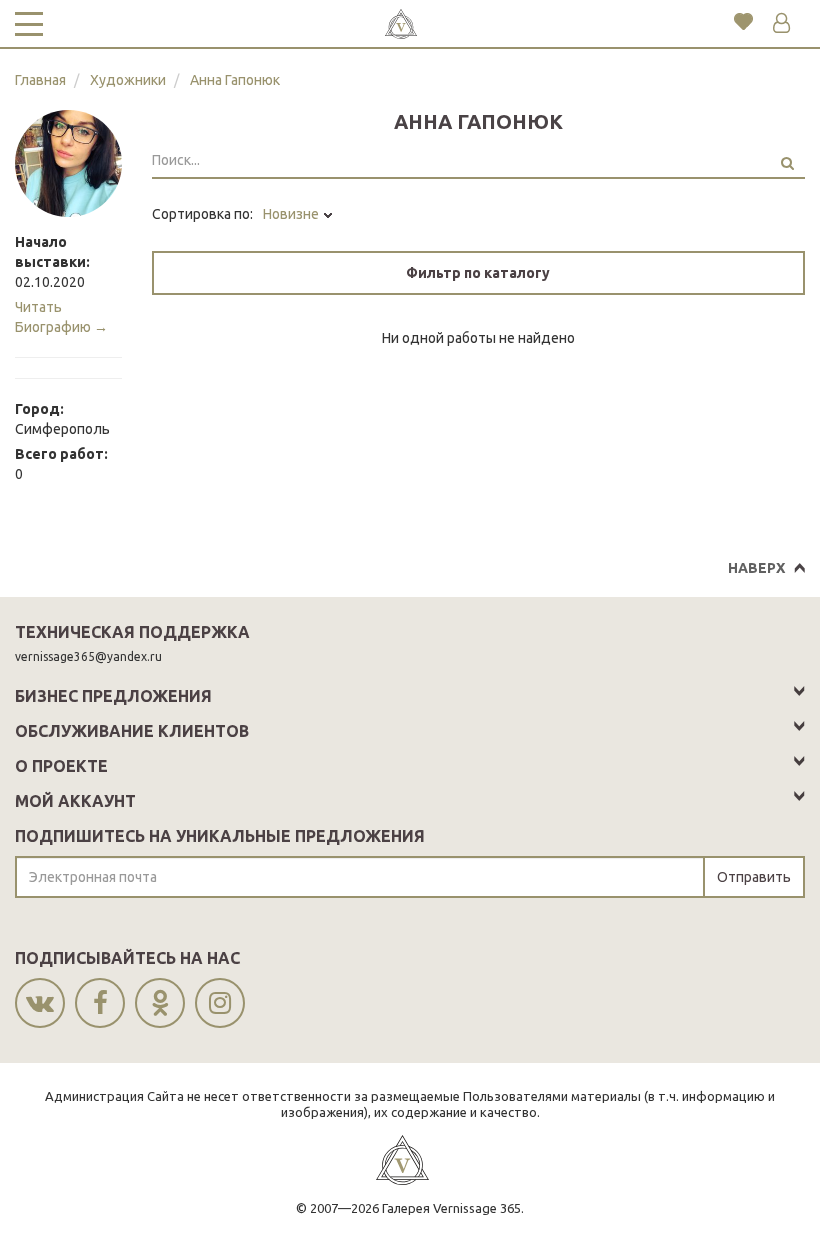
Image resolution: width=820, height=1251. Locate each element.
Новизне (292, 214)
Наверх (756, 568)
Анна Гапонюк (235, 80)
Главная (40, 80)
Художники (128, 80)
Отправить (754, 877)
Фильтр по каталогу (478, 273)
